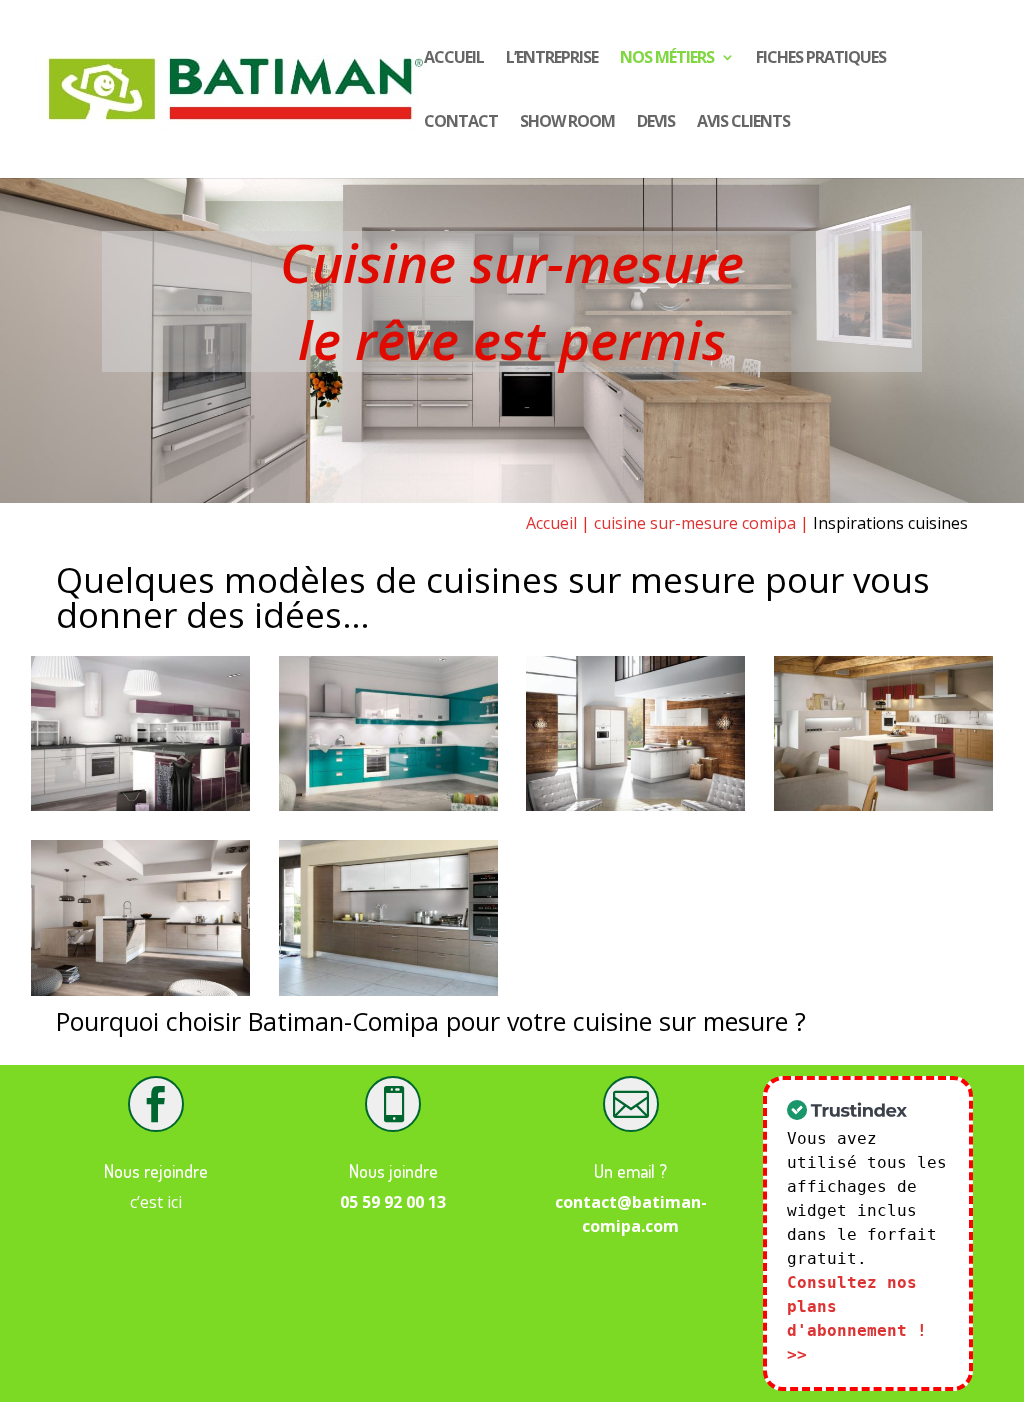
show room (567, 123)
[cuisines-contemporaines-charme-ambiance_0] (388, 805)
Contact (461, 123)
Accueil (454, 59)
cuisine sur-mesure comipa (695, 523)
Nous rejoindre (156, 1171)
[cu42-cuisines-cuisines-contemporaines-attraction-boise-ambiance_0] (140, 990)
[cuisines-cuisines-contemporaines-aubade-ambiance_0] (883, 805)
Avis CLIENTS (743, 123)
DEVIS (656, 123)
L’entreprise (552, 59)
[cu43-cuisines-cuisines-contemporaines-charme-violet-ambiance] (140, 805)
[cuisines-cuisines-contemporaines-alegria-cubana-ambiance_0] (388, 990)
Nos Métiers (667, 59)
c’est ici (156, 1202)
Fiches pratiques (821, 59)
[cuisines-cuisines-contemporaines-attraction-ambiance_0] (635, 805)
